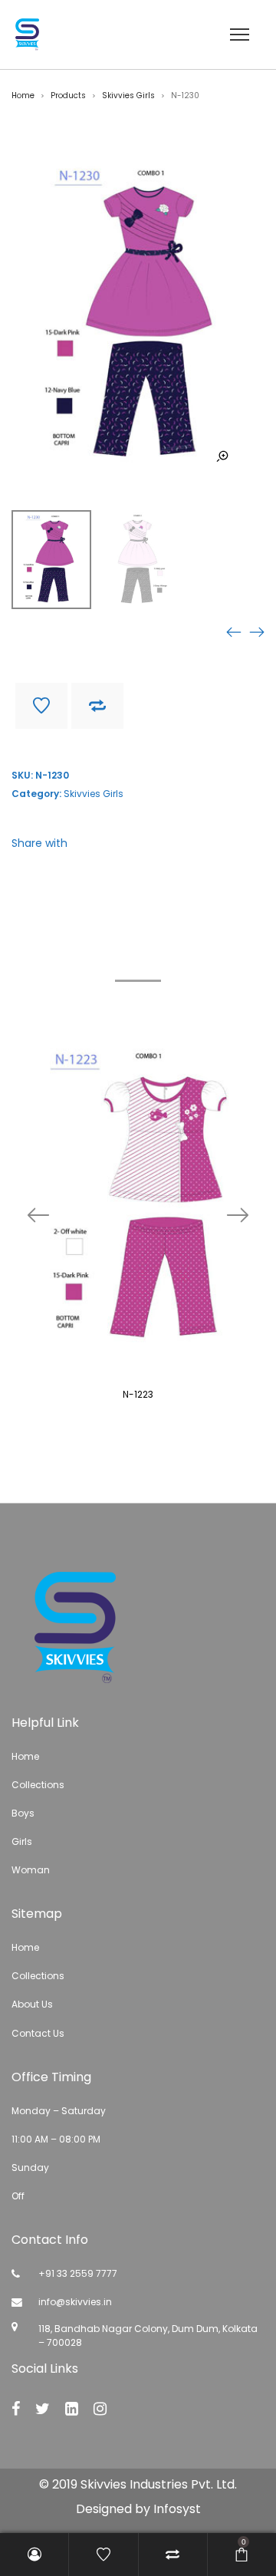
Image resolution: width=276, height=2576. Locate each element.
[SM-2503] (257, 632)
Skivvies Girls (128, 96)
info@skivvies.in (75, 2302)
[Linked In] (72, 2409)
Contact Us (38, 2033)
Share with (39, 843)
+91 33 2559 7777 (78, 2273)
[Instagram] (100, 2409)
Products (68, 96)
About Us (32, 2004)
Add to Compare (97, 706)
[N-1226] (234, 632)
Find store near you (67, 746)
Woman (31, 1870)
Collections (38, 1785)
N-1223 (138, 1394)
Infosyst (177, 2509)
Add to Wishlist (41, 706)
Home (23, 96)
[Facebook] (16, 2409)
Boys (23, 1813)
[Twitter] (43, 2409)
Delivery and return (186, 746)
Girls (22, 1841)
